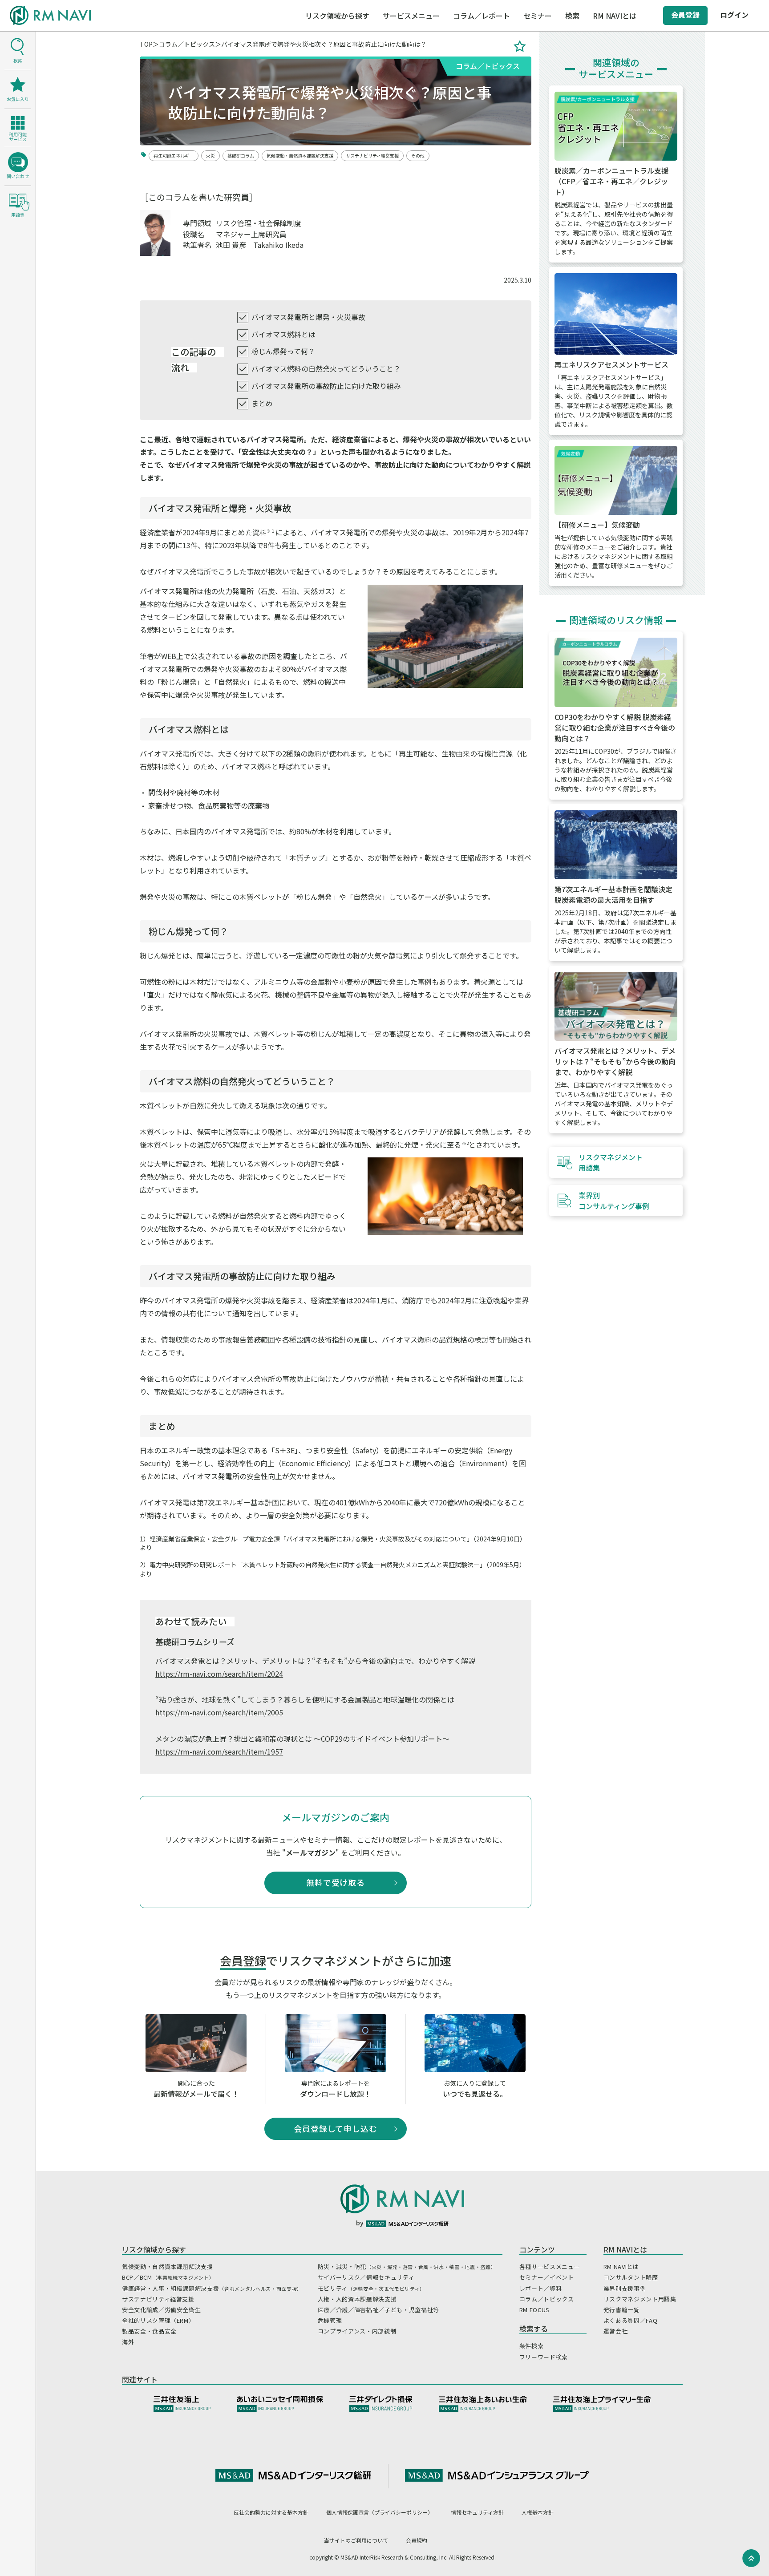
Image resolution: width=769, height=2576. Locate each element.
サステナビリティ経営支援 (372, 156)
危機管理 (330, 2320)
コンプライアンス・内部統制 (357, 2331)
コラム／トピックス (187, 44)
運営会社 (616, 2331)
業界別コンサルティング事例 (614, 1201)
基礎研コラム (241, 156)
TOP (146, 44)
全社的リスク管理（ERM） (158, 2320)
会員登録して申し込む (336, 2128)
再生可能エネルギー (174, 156)
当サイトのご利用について (356, 2540)
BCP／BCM (168, 2277)
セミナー (538, 16)
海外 (128, 2342)
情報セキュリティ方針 (477, 2512)
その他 (418, 156)
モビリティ (371, 2288)
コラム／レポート (482, 16)
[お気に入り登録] (520, 46)
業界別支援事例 (625, 2288)
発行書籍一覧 (622, 2310)
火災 (210, 156)
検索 (572, 16)
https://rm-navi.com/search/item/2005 (219, 1712)
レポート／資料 (541, 2288)
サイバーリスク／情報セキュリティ (366, 2277)
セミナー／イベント (547, 2277)
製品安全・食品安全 (149, 2331)
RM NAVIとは (621, 2267)
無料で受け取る (336, 1882)
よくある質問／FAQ (631, 2320)
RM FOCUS (534, 2310)
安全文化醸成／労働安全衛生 (161, 2310)
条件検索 (532, 2346)
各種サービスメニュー (550, 2267)
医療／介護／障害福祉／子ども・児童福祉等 (378, 2310)
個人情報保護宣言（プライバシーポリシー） (380, 2512)
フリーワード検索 (544, 2357)
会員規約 (417, 2540)
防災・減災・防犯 (407, 2267)
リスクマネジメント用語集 (611, 1162)
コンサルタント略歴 (631, 2277)
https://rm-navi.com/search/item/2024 (219, 1674)
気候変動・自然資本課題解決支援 (300, 156)
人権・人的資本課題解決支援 (357, 2299)
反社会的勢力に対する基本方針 (271, 2512)
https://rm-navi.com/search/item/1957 (219, 1751)
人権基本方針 (538, 2512)
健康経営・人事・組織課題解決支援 (212, 2288)
